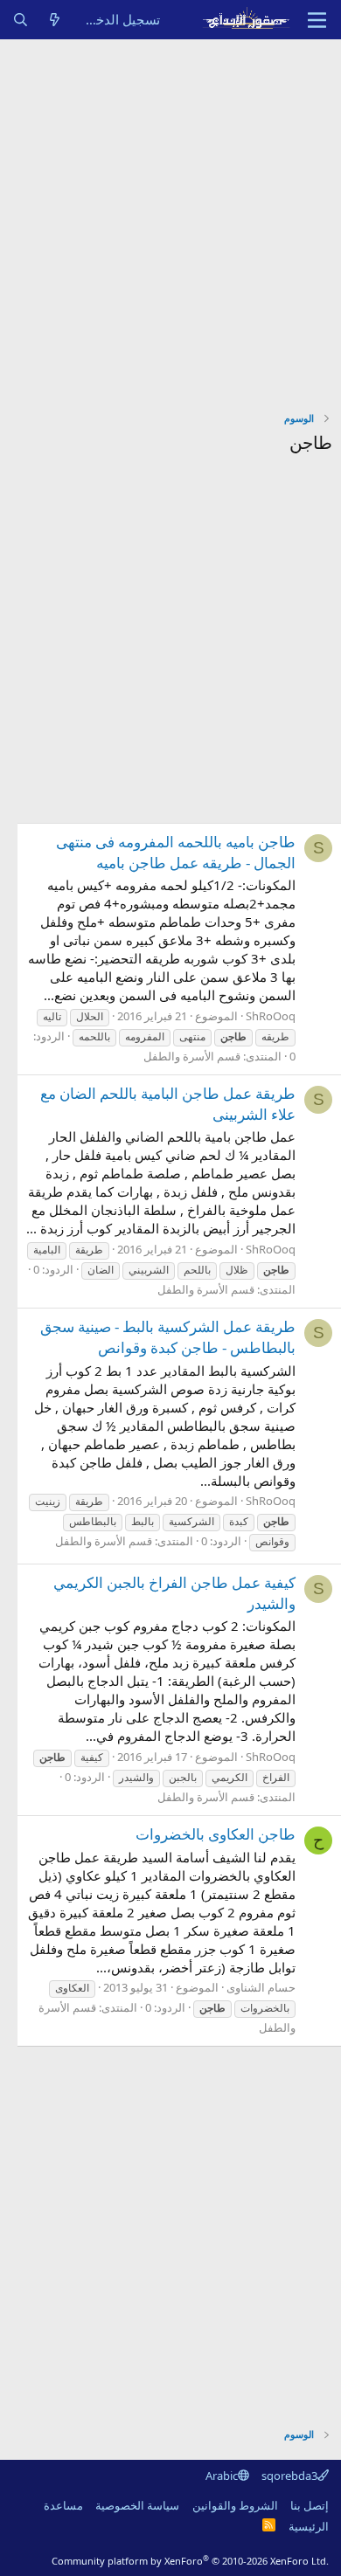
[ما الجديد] (55, 20)
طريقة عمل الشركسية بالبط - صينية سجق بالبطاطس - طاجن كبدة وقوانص (168, 1337)
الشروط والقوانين (235, 2505)
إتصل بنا (310, 2505)
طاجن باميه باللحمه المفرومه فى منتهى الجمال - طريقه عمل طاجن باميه (176, 852)
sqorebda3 (289, 2476)
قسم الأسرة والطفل (192, 1056)
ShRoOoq (271, 1016)
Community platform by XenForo (190, 2561)
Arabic (222, 2476)
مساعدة (63, 2505)
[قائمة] (317, 20)
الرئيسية (309, 2526)
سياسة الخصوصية (137, 2505)
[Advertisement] (170, 218)
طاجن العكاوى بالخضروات (216, 1834)
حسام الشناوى (261, 1987)
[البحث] (21, 20)
